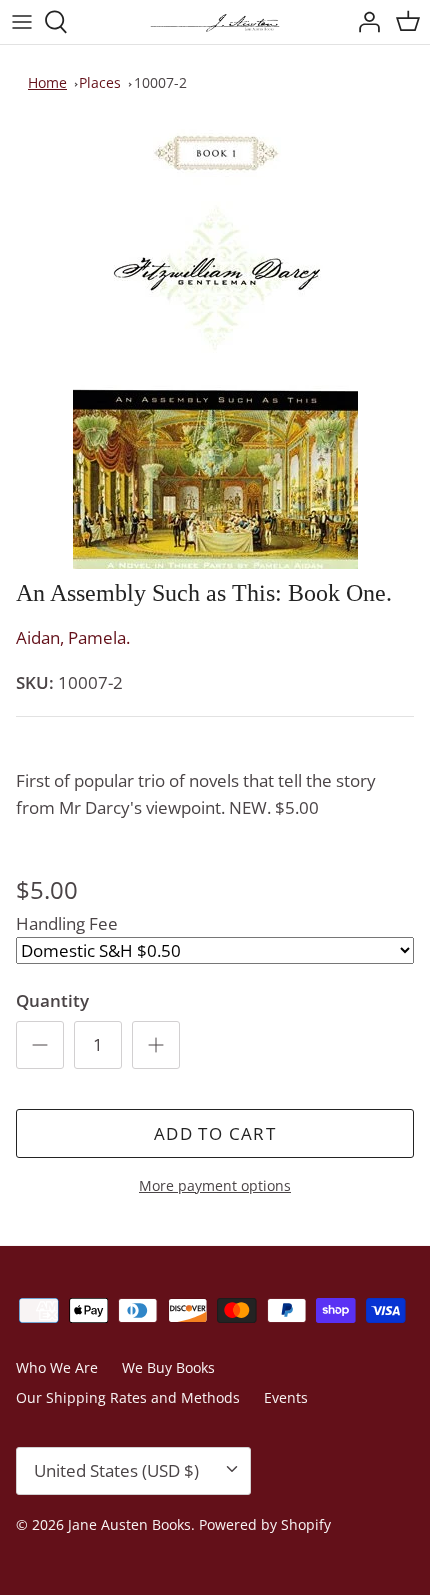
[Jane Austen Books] (215, 22)
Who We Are (57, 1367)
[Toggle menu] (22, 22)
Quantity (52, 1000)
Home (47, 82)
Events (286, 1397)
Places (100, 82)
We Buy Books (168, 1367)
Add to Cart (215, 1133)
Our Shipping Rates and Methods (128, 1397)
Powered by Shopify (265, 1524)
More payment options (215, 1186)
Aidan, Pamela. (73, 637)
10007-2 (160, 82)
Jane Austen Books (129, 1524)
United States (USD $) (116, 1470)
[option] (215, 345)
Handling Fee (67, 923)
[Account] (364, 22)
